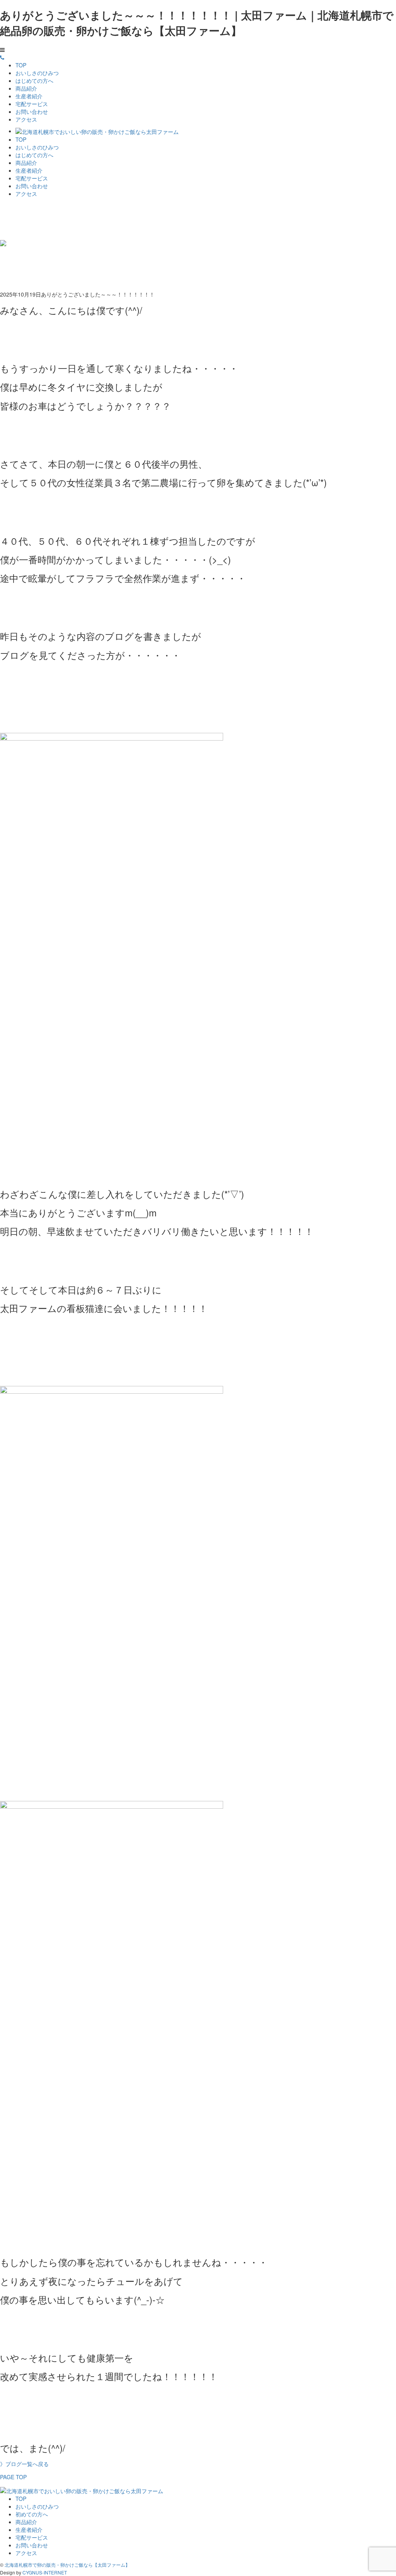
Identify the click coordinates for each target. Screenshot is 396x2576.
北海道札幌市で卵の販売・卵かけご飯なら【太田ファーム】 (67, 2565)
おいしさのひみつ (37, 73)
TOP (21, 65)
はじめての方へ (34, 81)
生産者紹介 (29, 96)
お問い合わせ (32, 111)
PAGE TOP (13, 2477)
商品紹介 (26, 88)
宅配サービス (32, 104)
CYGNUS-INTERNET (45, 2572)
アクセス (26, 119)
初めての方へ (32, 2514)
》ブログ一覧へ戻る (24, 2464)
